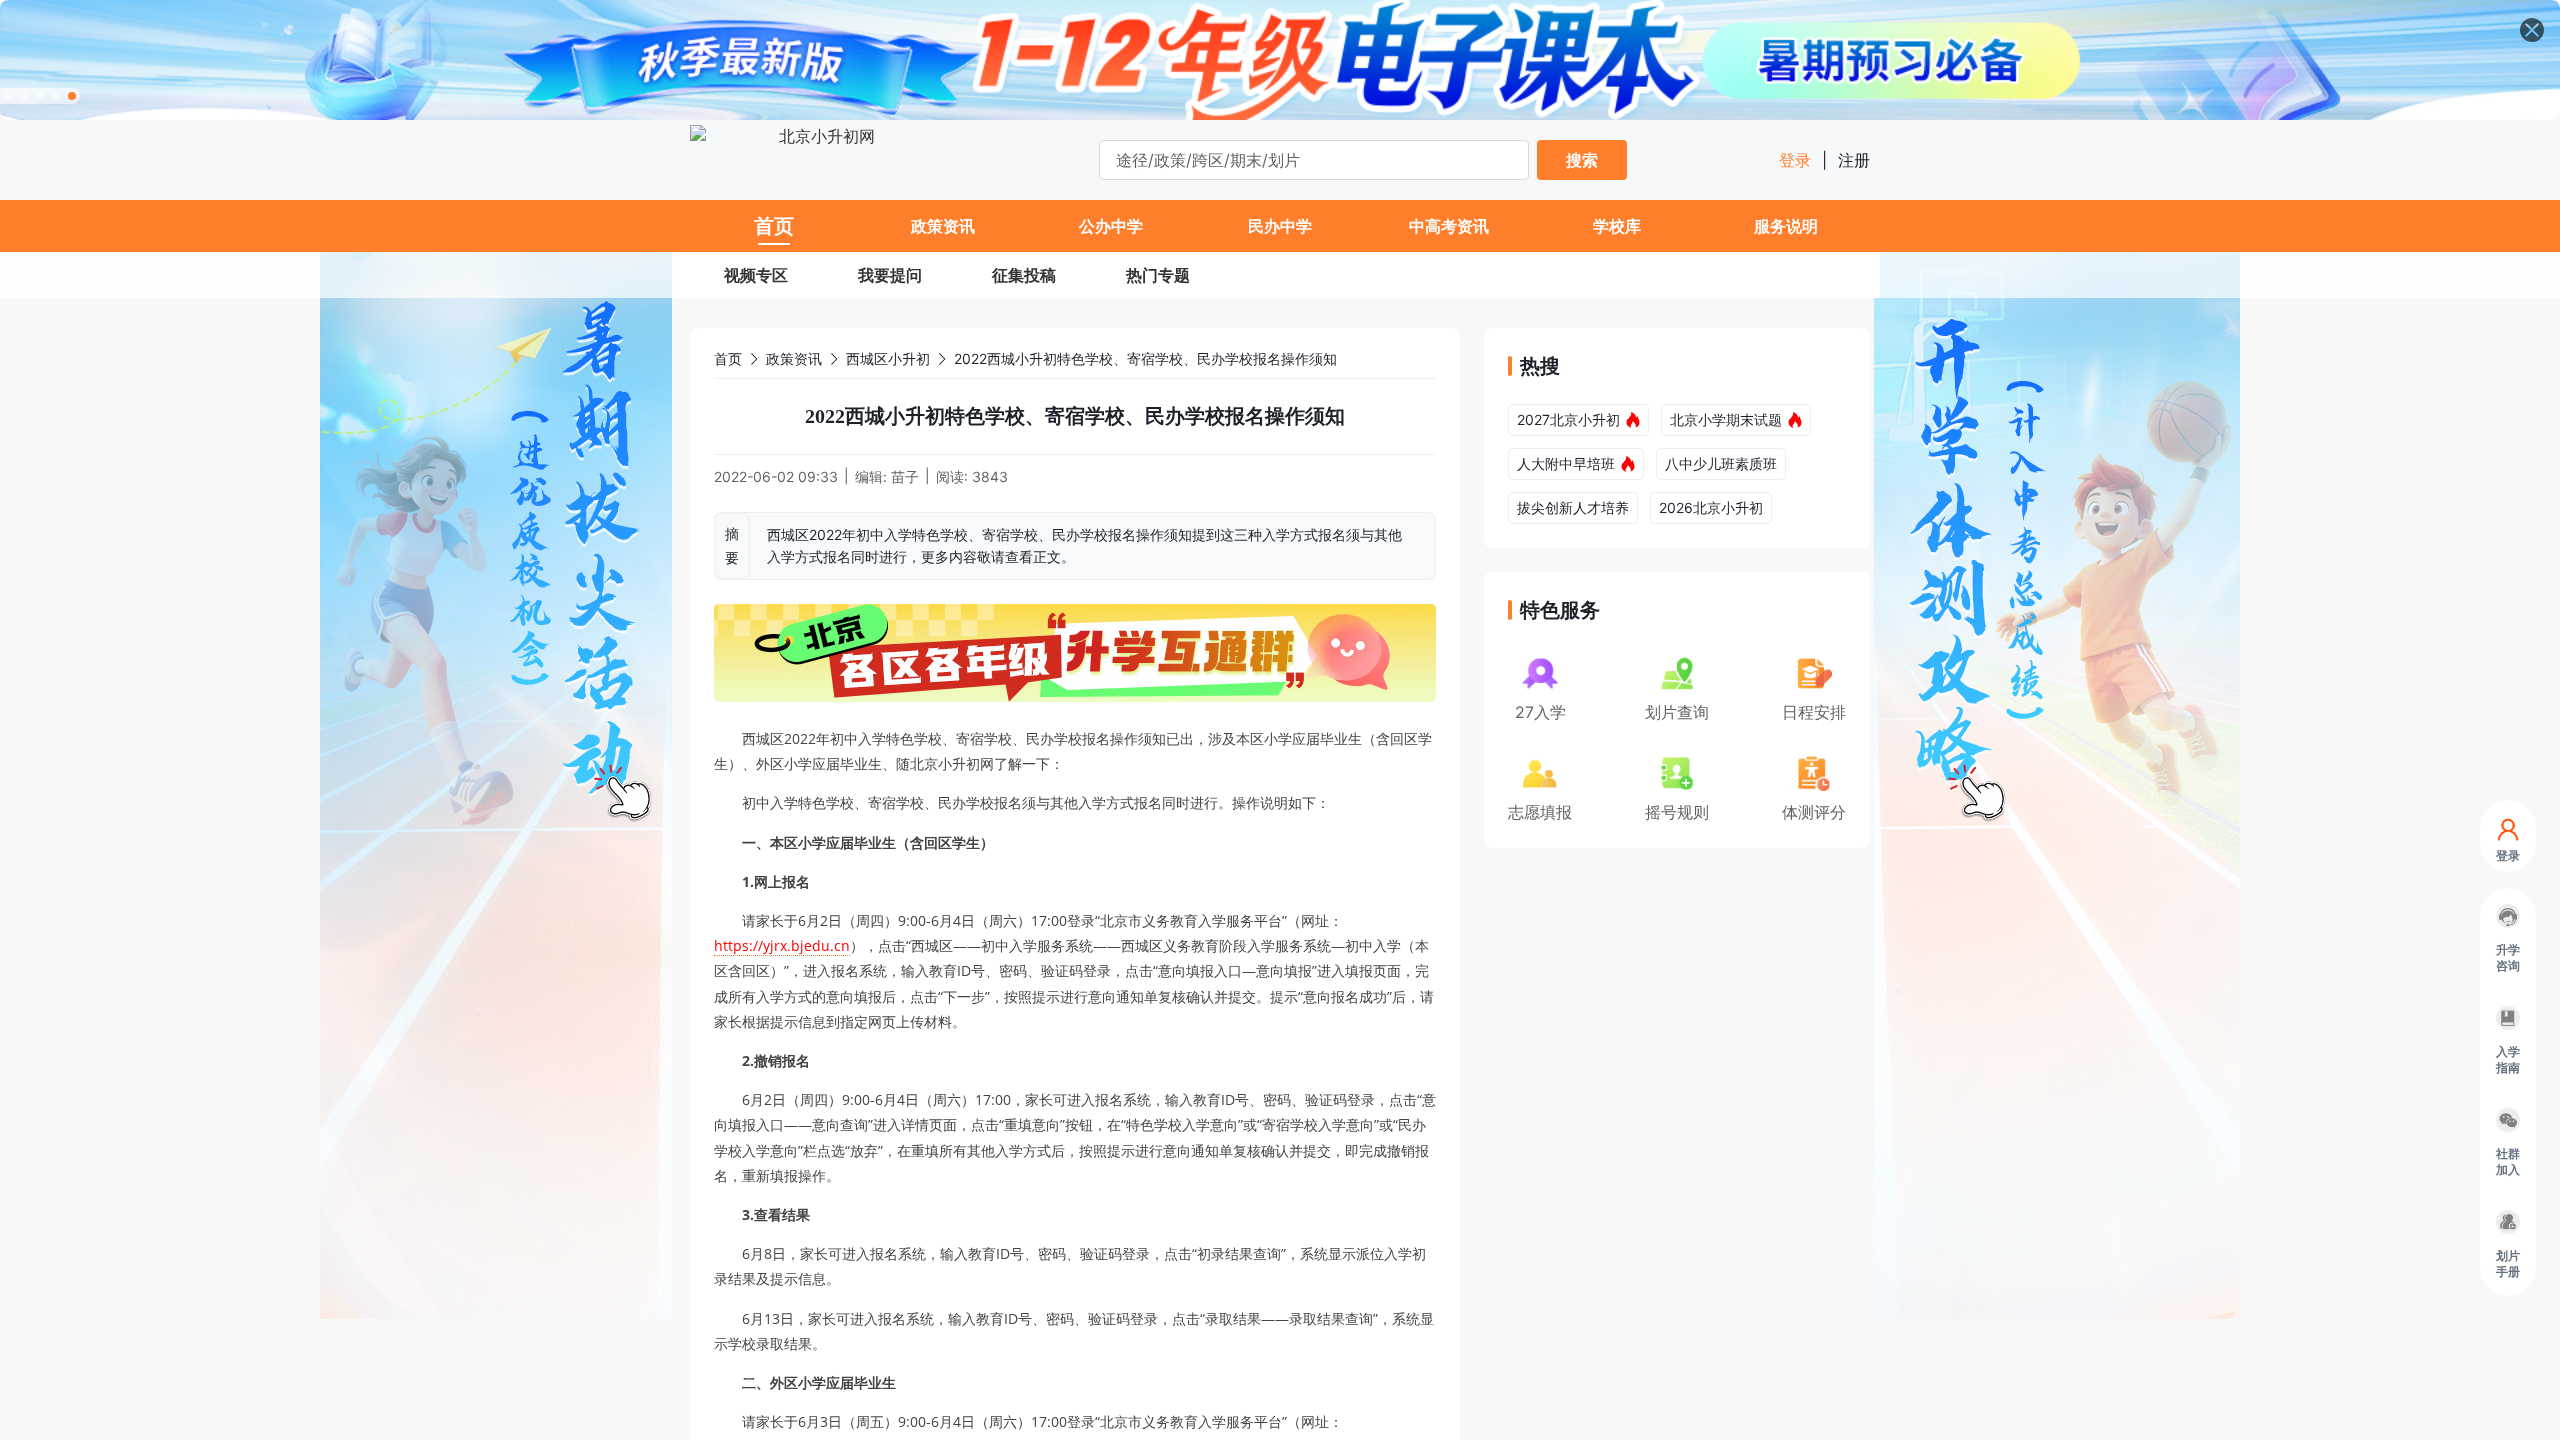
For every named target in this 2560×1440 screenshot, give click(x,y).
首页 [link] (728, 358)
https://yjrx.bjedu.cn (782, 945)
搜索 (1582, 160)
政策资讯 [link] (794, 358)
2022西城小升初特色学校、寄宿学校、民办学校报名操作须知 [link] (1145, 358)
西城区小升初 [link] (888, 358)
